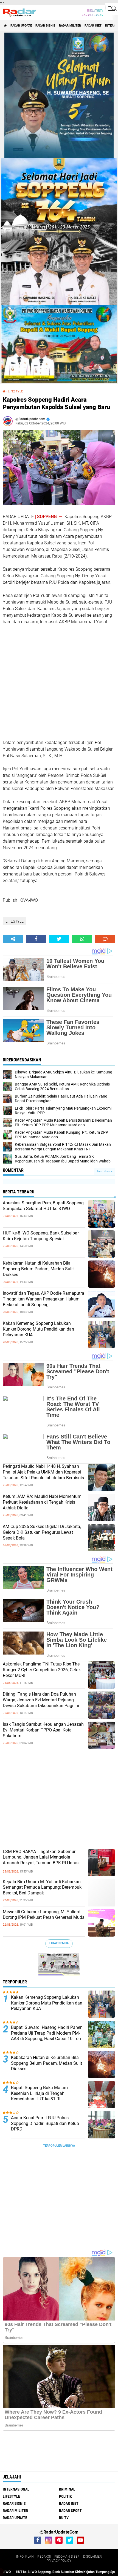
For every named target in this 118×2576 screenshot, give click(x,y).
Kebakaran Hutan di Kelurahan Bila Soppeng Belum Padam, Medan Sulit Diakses (38, 1269)
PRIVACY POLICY (59, 2561)
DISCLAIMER (92, 2557)
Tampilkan (104, 1171)
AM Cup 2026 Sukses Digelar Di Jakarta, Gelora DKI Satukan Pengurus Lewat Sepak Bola (42, 1532)
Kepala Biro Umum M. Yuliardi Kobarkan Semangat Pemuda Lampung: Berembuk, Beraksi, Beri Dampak (43, 1887)
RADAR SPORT (70, 2511)
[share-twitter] (59, 939)
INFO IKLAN (25, 2557)
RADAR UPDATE (21, 26)
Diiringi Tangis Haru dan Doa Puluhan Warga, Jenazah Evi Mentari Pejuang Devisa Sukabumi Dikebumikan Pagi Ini (41, 1700)
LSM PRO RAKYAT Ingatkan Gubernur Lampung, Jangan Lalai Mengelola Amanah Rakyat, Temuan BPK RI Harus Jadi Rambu (41, 1860)
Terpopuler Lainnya (59, 2146)
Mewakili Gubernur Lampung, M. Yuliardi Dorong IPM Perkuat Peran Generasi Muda (44, 1915)
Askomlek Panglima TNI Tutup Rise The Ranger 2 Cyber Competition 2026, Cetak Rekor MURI (42, 1670)
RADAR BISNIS (45, 26)
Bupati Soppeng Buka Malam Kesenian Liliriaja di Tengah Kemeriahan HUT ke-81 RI (39, 2093)
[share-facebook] (36, 939)
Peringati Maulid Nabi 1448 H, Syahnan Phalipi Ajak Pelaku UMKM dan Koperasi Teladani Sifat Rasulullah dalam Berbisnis (43, 1472)
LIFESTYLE (15, 391)
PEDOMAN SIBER (67, 2557)
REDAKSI (44, 2557)
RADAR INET (93, 26)
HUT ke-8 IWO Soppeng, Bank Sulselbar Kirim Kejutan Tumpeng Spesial (41, 1236)
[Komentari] (105, 939)
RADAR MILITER (70, 26)
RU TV (64, 2518)
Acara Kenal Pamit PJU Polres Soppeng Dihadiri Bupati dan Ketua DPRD (45, 2123)
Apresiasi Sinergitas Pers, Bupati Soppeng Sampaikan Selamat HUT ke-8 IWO (43, 1206)
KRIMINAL (67, 2489)
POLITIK (65, 2496)
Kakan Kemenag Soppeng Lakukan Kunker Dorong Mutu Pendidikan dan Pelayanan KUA (38, 1329)
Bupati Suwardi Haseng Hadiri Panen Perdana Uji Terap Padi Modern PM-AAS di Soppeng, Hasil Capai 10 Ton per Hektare (47, 2036)
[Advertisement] (44, 681)
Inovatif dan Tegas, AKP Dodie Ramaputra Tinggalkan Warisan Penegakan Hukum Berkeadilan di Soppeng (43, 1299)
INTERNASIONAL (16, 2489)
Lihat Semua (59, 1943)
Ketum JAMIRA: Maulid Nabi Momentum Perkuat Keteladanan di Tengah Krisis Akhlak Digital (42, 1502)
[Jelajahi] (112, 8)
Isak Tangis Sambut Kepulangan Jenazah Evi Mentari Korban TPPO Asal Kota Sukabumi (43, 1730)
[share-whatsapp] (82, 939)
